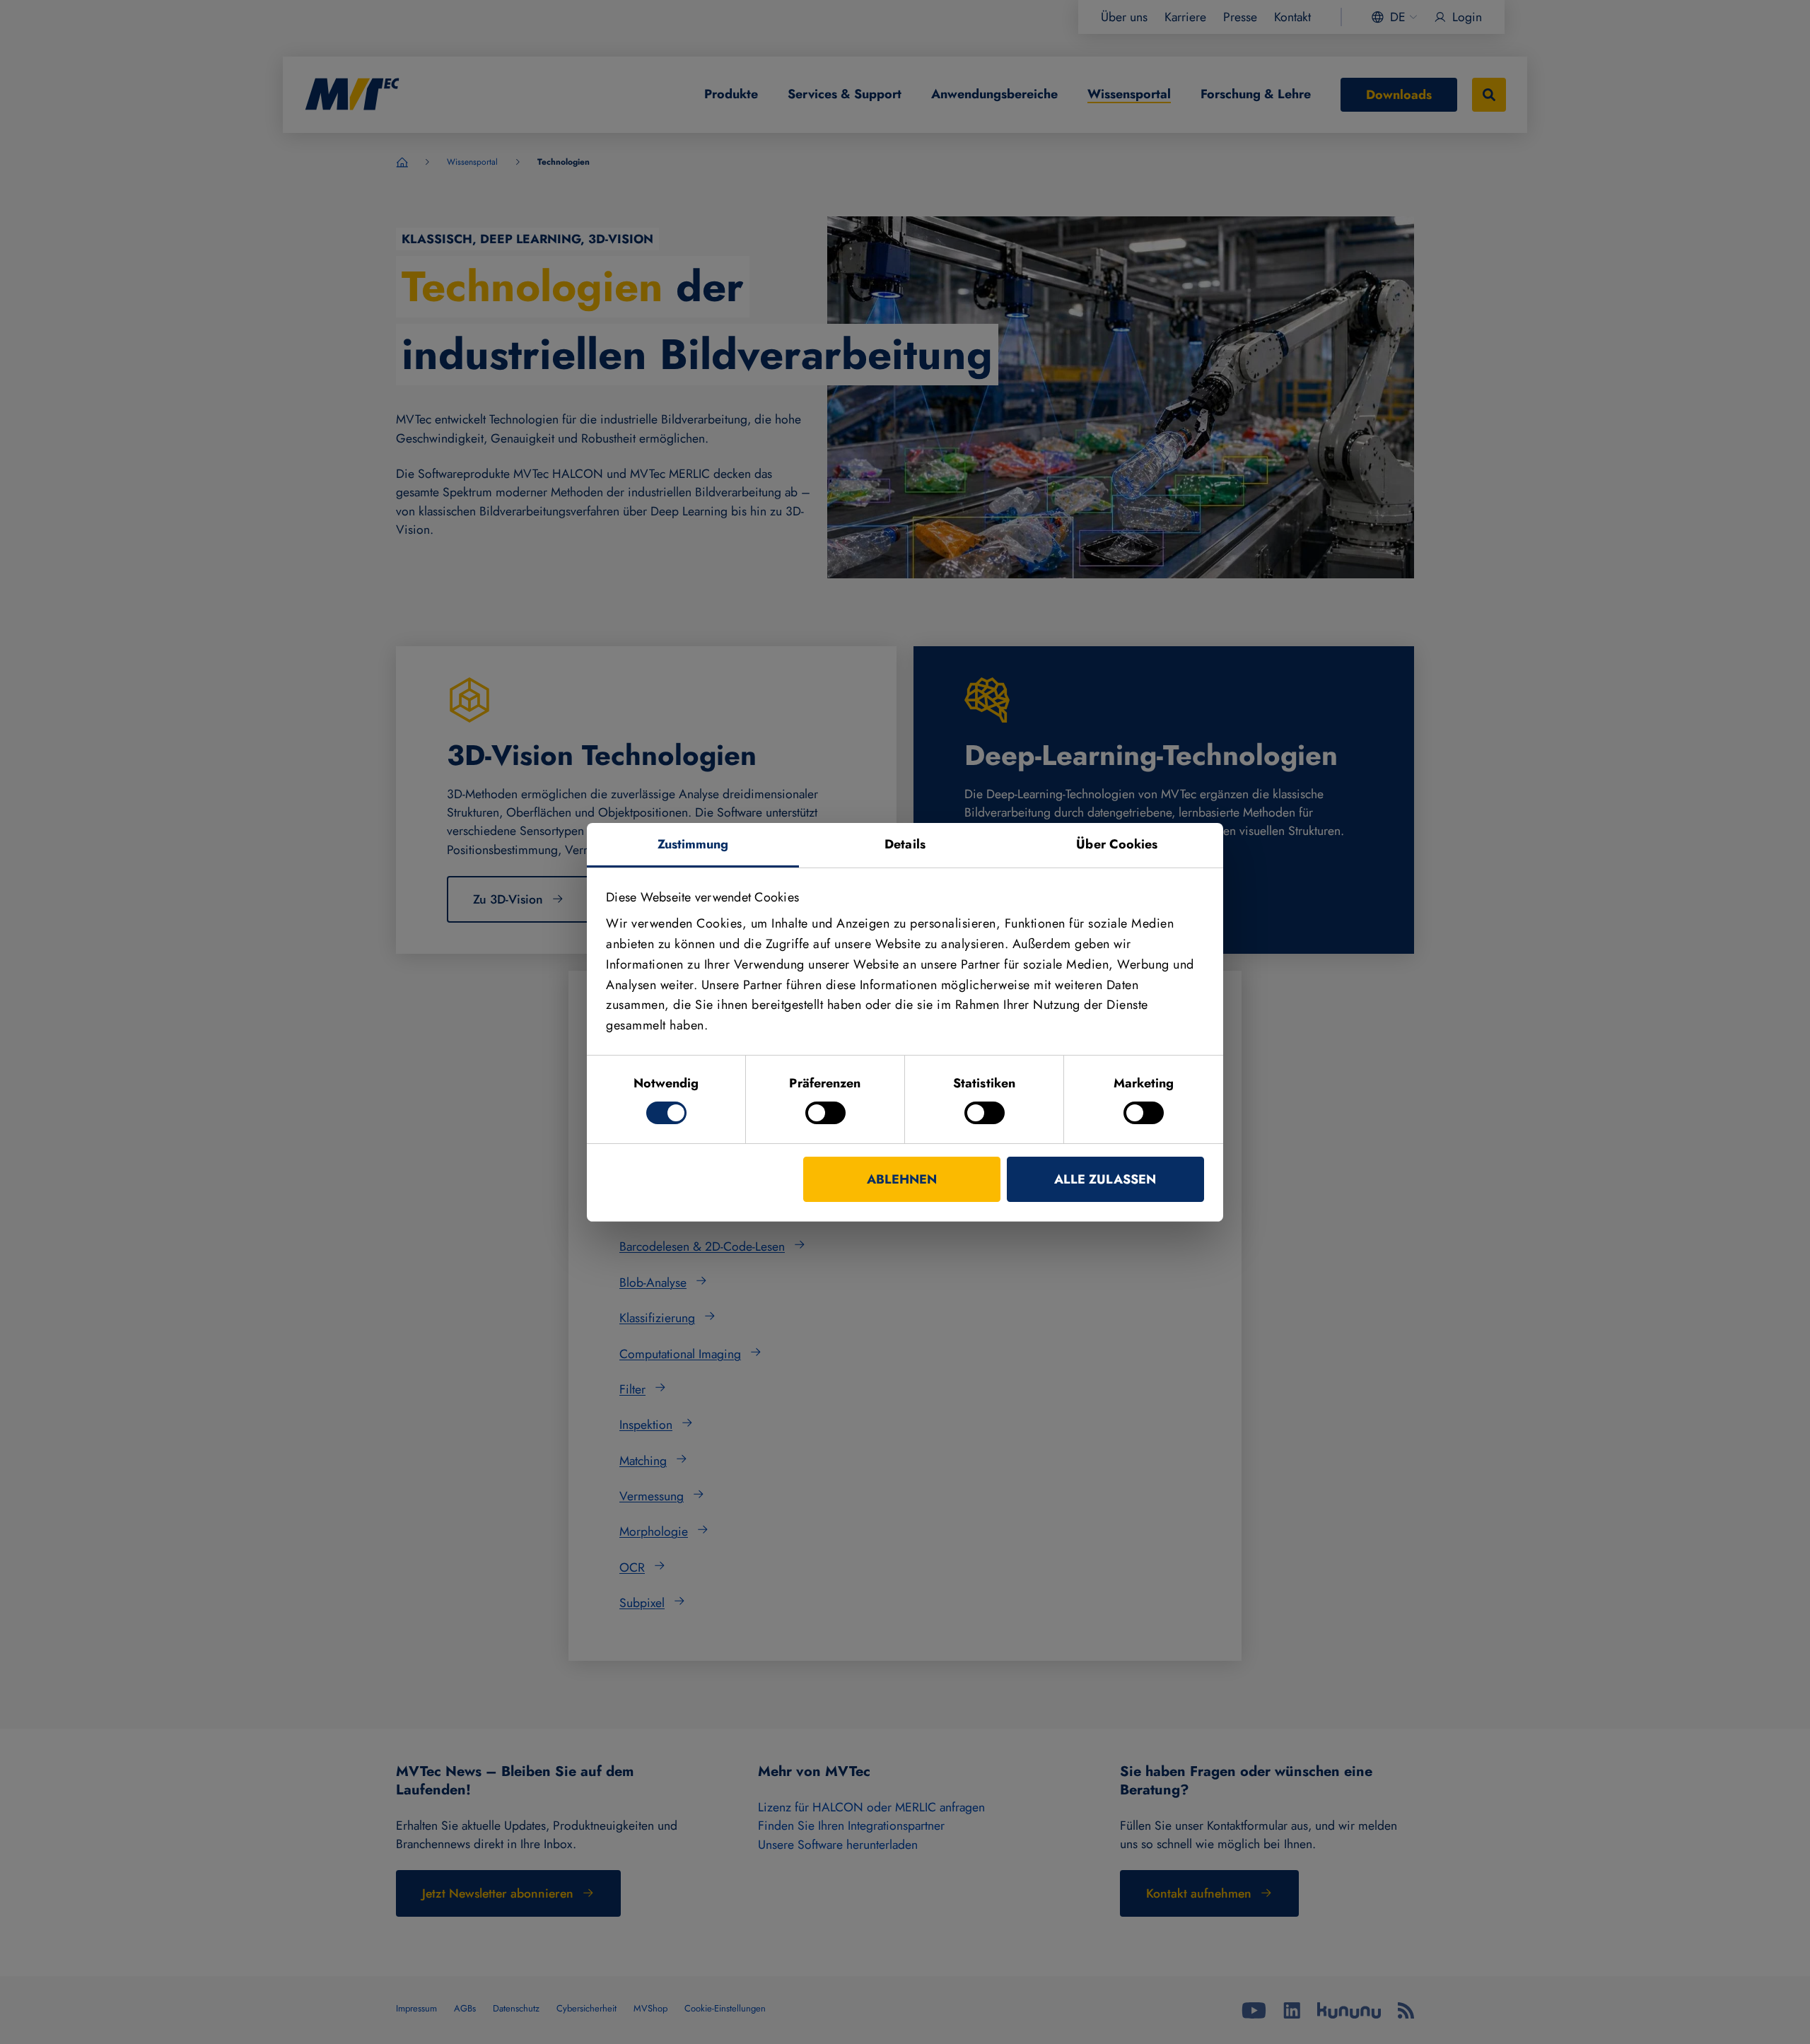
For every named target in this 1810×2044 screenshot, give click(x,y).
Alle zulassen (1105, 1179)
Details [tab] (905, 843)
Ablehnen (902, 1179)
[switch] (825, 1113)
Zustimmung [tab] (693, 843)
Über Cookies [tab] (1117, 843)
